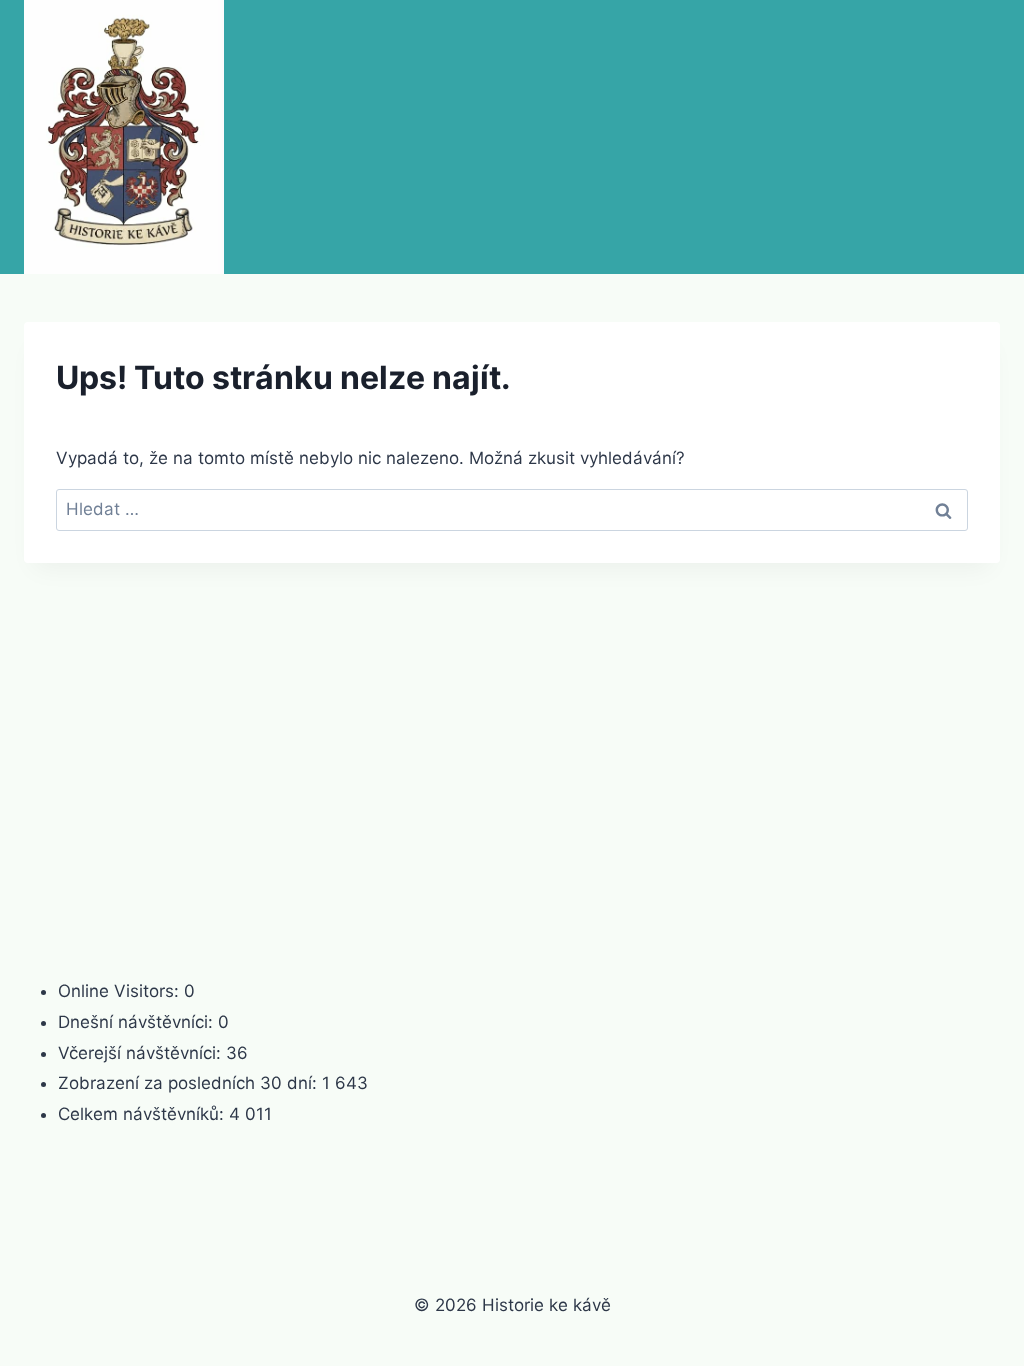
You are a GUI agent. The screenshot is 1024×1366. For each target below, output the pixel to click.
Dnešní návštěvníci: (138, 1022)
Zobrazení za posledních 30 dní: (190, 1083)
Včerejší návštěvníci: (142, 1053)
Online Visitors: (121, 991)
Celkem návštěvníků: (143, 1114)
